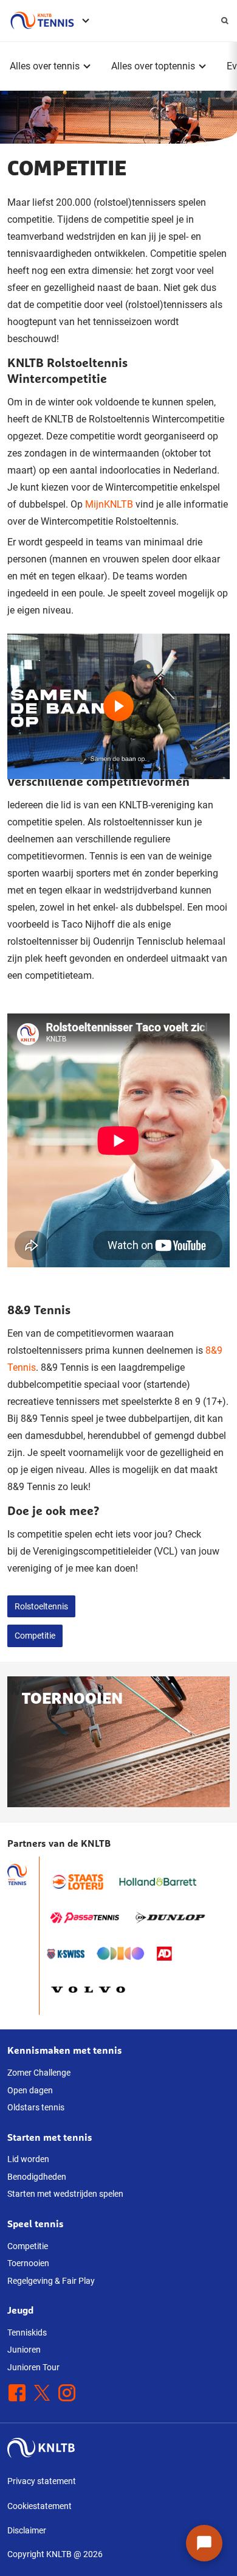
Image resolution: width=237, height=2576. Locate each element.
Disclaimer (27, 2530)
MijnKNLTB (109, 504)
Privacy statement (42, 2481)
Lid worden (28, 2159)
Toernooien (28, 2263)
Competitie (35, 1636)
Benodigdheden (37, 2177)
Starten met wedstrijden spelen (65, 2194)
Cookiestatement (39, 2506)
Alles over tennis (45, 66)
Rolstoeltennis (41, 1606)
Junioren (24, 2350)
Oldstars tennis (36, 2107)
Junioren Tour (33, 2367)
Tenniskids (27, 2333)
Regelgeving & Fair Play (51, 2281)
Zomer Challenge (39, 2073)
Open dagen (30, 2090)
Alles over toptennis (153, 66)
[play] (118, 696)
